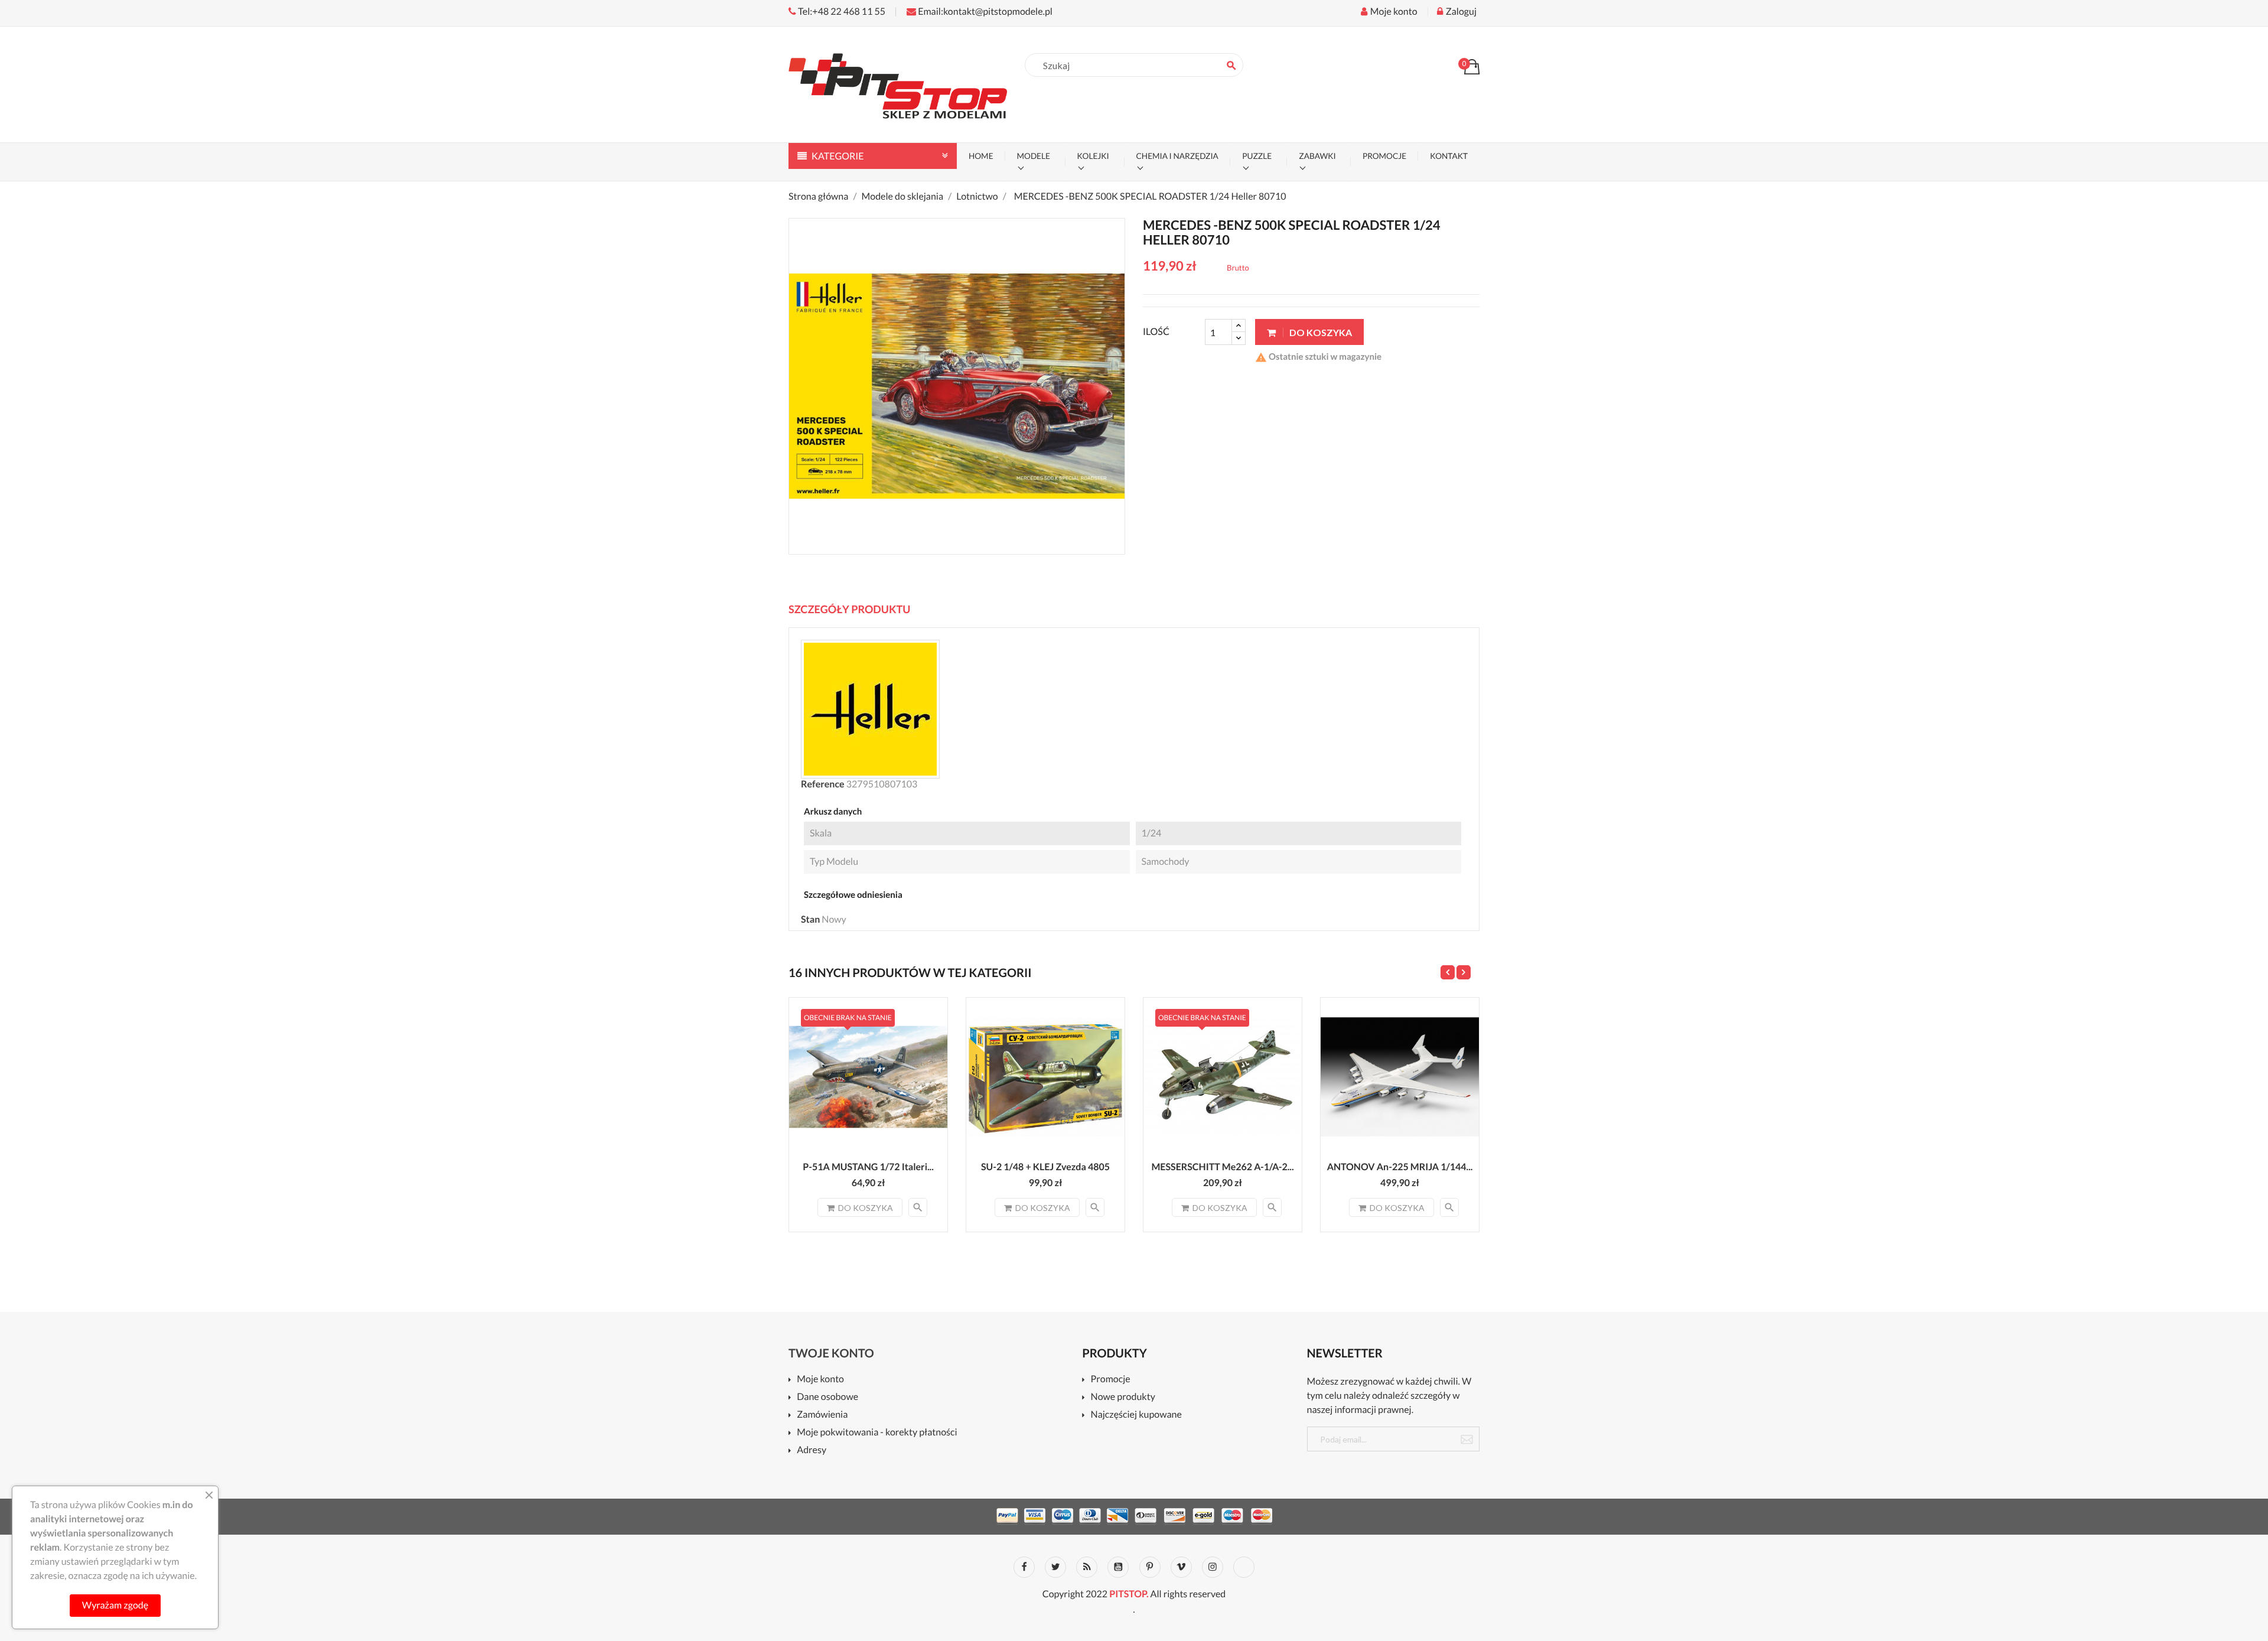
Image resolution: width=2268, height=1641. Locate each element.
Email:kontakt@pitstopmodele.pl (984, 12)
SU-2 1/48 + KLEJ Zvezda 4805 (1045, 1167)
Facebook (1024, 1567)
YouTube (1118, 1567)
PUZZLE (1257, 156)
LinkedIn (1244, 1567)
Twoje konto (831, 1353)
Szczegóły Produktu (849, 609)
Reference (823, 784)
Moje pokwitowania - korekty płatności (877, 1433)
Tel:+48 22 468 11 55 (841, 12)
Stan (810, 919)
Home (981, 156)
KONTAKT (1449, 156)
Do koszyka (1320, 332)
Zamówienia (822, 1415)
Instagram (1213, 1567)
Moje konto (820, 1380)
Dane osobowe (827, 1397)
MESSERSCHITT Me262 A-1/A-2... (1222, 1167)
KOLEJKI (1093, 156)
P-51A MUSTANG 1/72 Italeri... (868, 1167)
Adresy (812, 1450)
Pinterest (1150, 1567)
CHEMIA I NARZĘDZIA (1177, 156)
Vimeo (1181, 1567)
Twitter (1055, 1567)
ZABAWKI (1317, 156)
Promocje (1110, 1380)
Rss (1087, 1567)
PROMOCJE (1384, 156)
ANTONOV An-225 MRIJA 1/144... (1400, 1167)
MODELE (1034, 156)
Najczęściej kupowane (1136, 1415)
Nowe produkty (1123, 1397)
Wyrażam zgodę (115, 1605)
